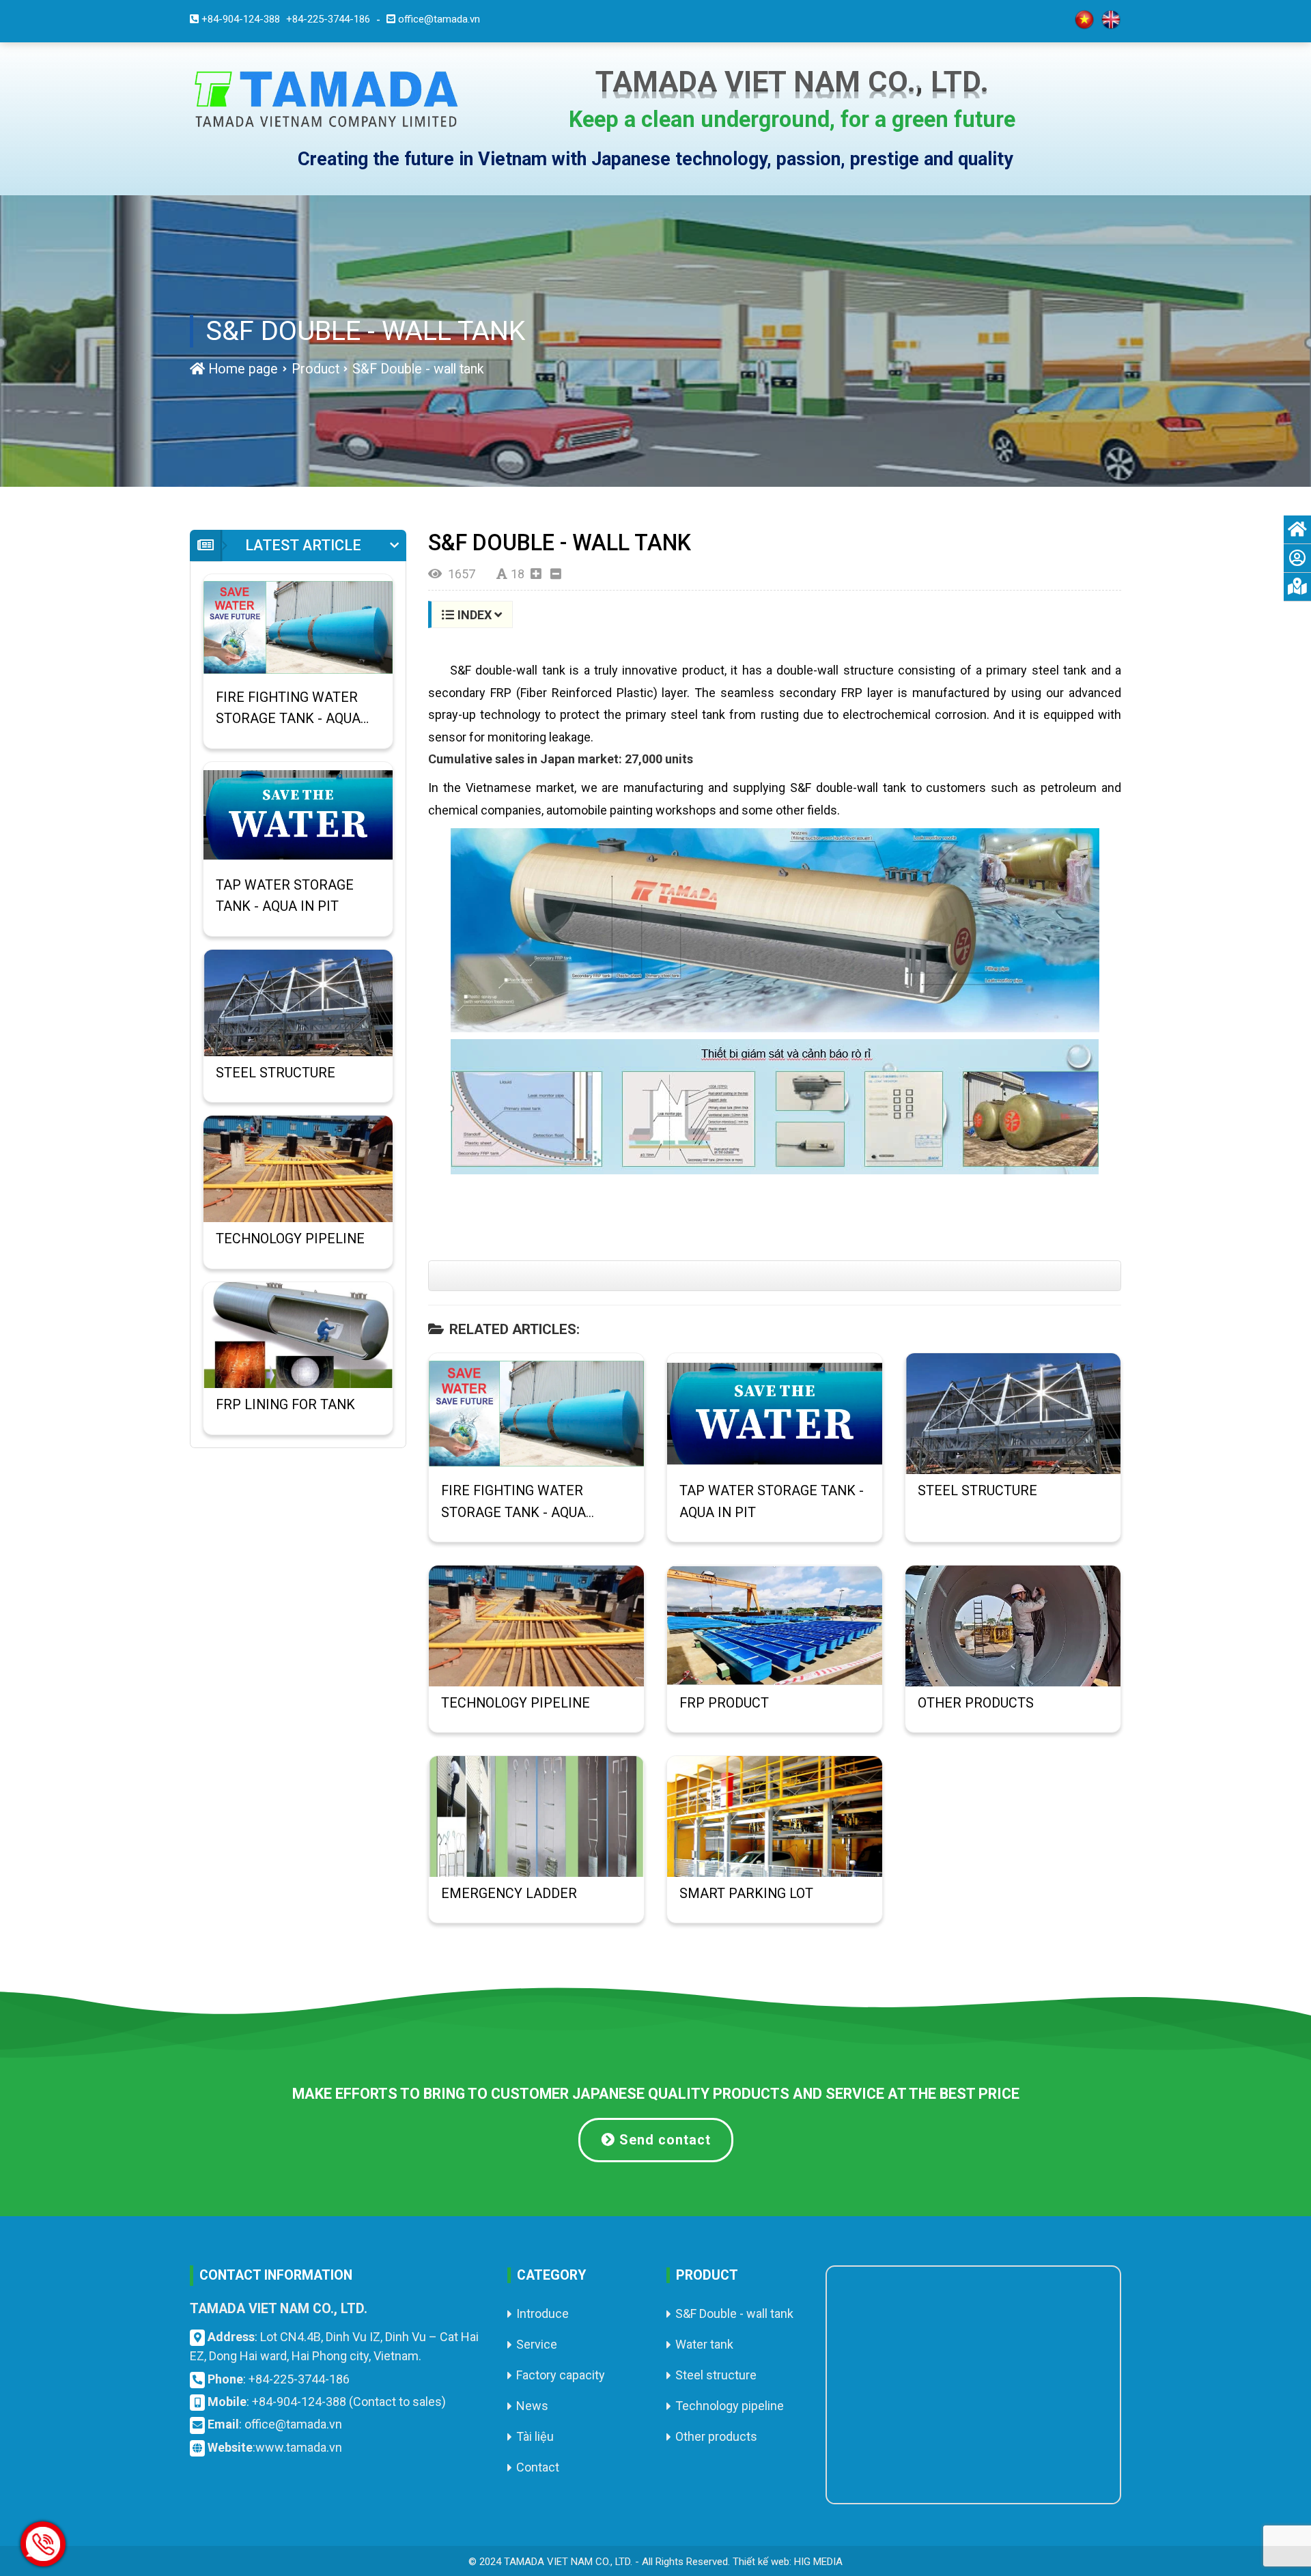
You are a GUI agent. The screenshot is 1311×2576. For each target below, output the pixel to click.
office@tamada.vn (293, 2424)
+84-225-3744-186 (299, 2379)
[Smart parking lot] (775, 1816)
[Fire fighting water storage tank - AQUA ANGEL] (536, 1414)
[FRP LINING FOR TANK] (298, 1335)
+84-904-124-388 (299, 2402)
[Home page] (326, 98)
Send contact (663, 2140)
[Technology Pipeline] (536, 1626)
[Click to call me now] (43, 2544)
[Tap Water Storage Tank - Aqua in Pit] (775, 1414)
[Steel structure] (1013, 1414)
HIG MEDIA (818, 2562)
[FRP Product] (775, 1626)
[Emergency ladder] (536, 1816)
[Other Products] (1013, 1626)
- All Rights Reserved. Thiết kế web (712, 2562)
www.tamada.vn (299, 2447)
